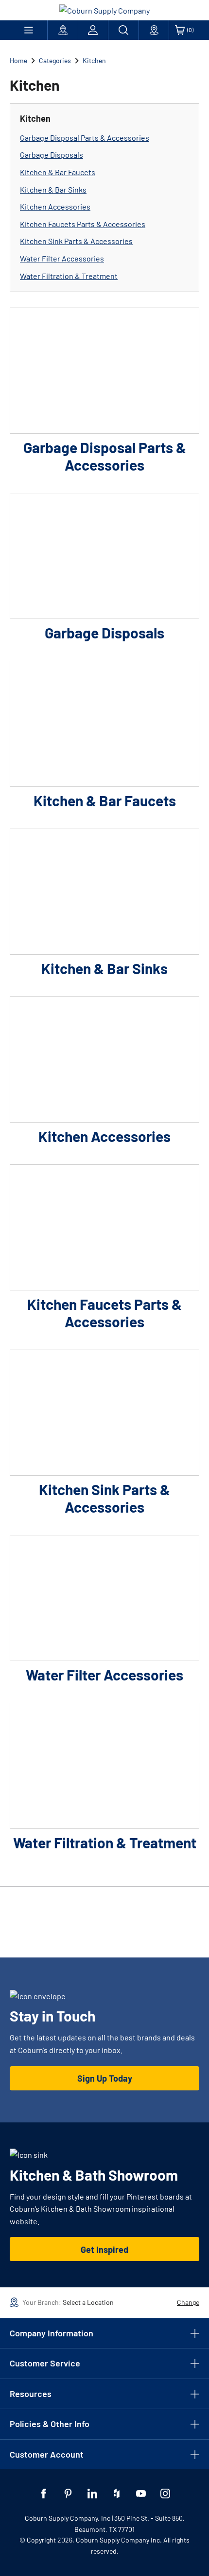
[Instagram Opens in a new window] (165, 2494)
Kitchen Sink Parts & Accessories (76, 241)
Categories (55, 60)
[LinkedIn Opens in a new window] (92, 2494)
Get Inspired (104, 2250)
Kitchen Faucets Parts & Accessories (83, 224)
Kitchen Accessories (55, 206)
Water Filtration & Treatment (69, 276)
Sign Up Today (105, 2078)
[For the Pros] (63, 30)
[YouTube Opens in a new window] (141, 2494)
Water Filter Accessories (62, 258)
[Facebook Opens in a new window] (44, 2494)
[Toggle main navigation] (28, 30)
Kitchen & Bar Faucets (58, 172)
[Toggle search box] (123, 30)
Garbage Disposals (52, 155)
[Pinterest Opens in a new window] (68, 2494)
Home (18, 60)
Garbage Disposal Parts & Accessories (85, 138)
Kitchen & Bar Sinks (53, 189)
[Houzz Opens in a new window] (117, 2494)
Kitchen (94, 60)
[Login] (93, 30)
